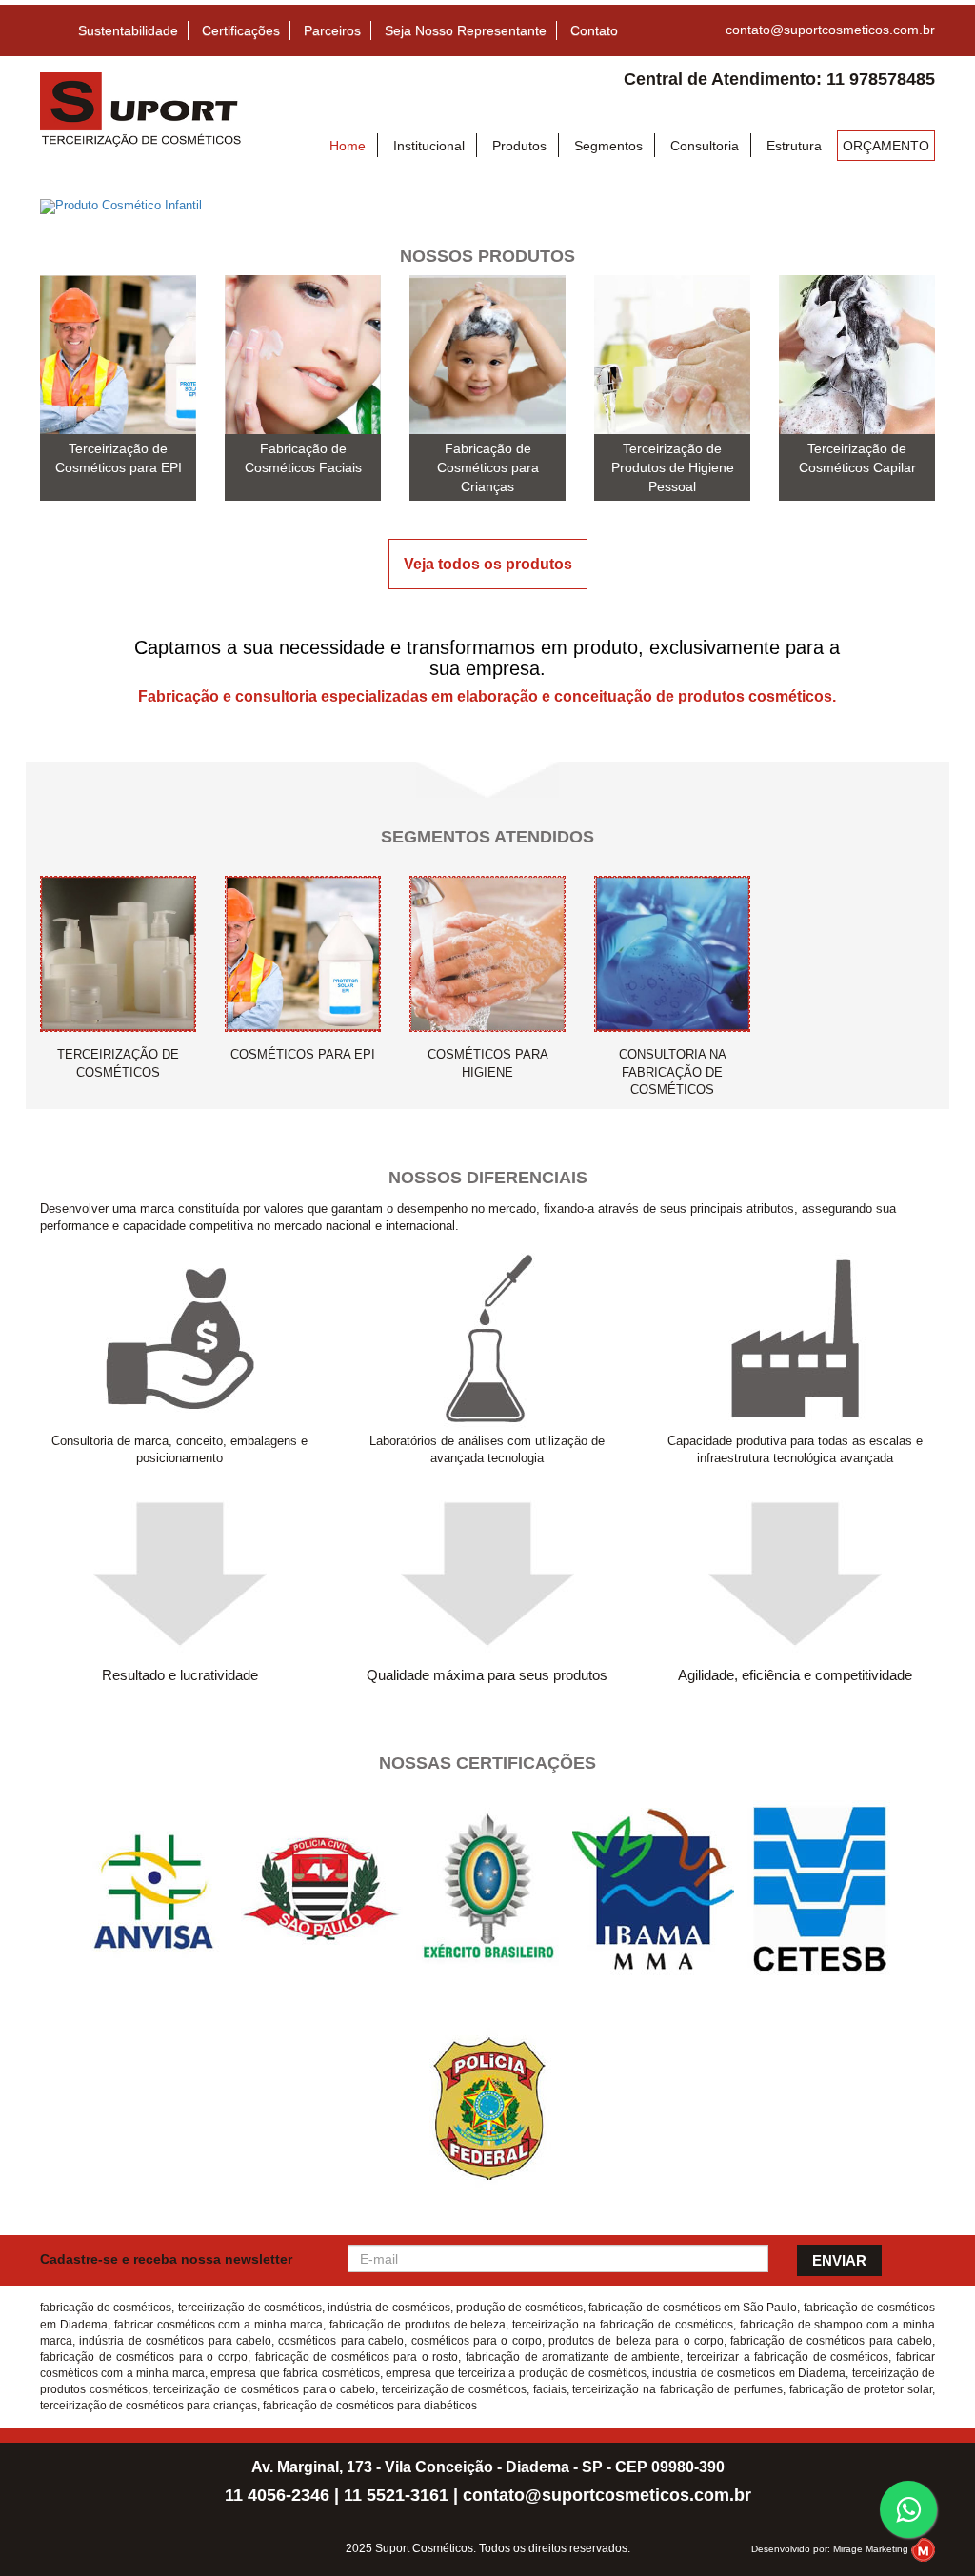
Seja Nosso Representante (466, 30)
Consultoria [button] (705, 146)
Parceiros (332, 30)
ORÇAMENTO (886, 146)
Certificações (241, 30)
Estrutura (794, 146)
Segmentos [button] (608, 146)
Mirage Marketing (871, 2549)
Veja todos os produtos (488, 564)
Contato (594, 30)
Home (348, 146)
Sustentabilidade (128, 30)
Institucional (429, 146)
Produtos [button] (519, 146)
